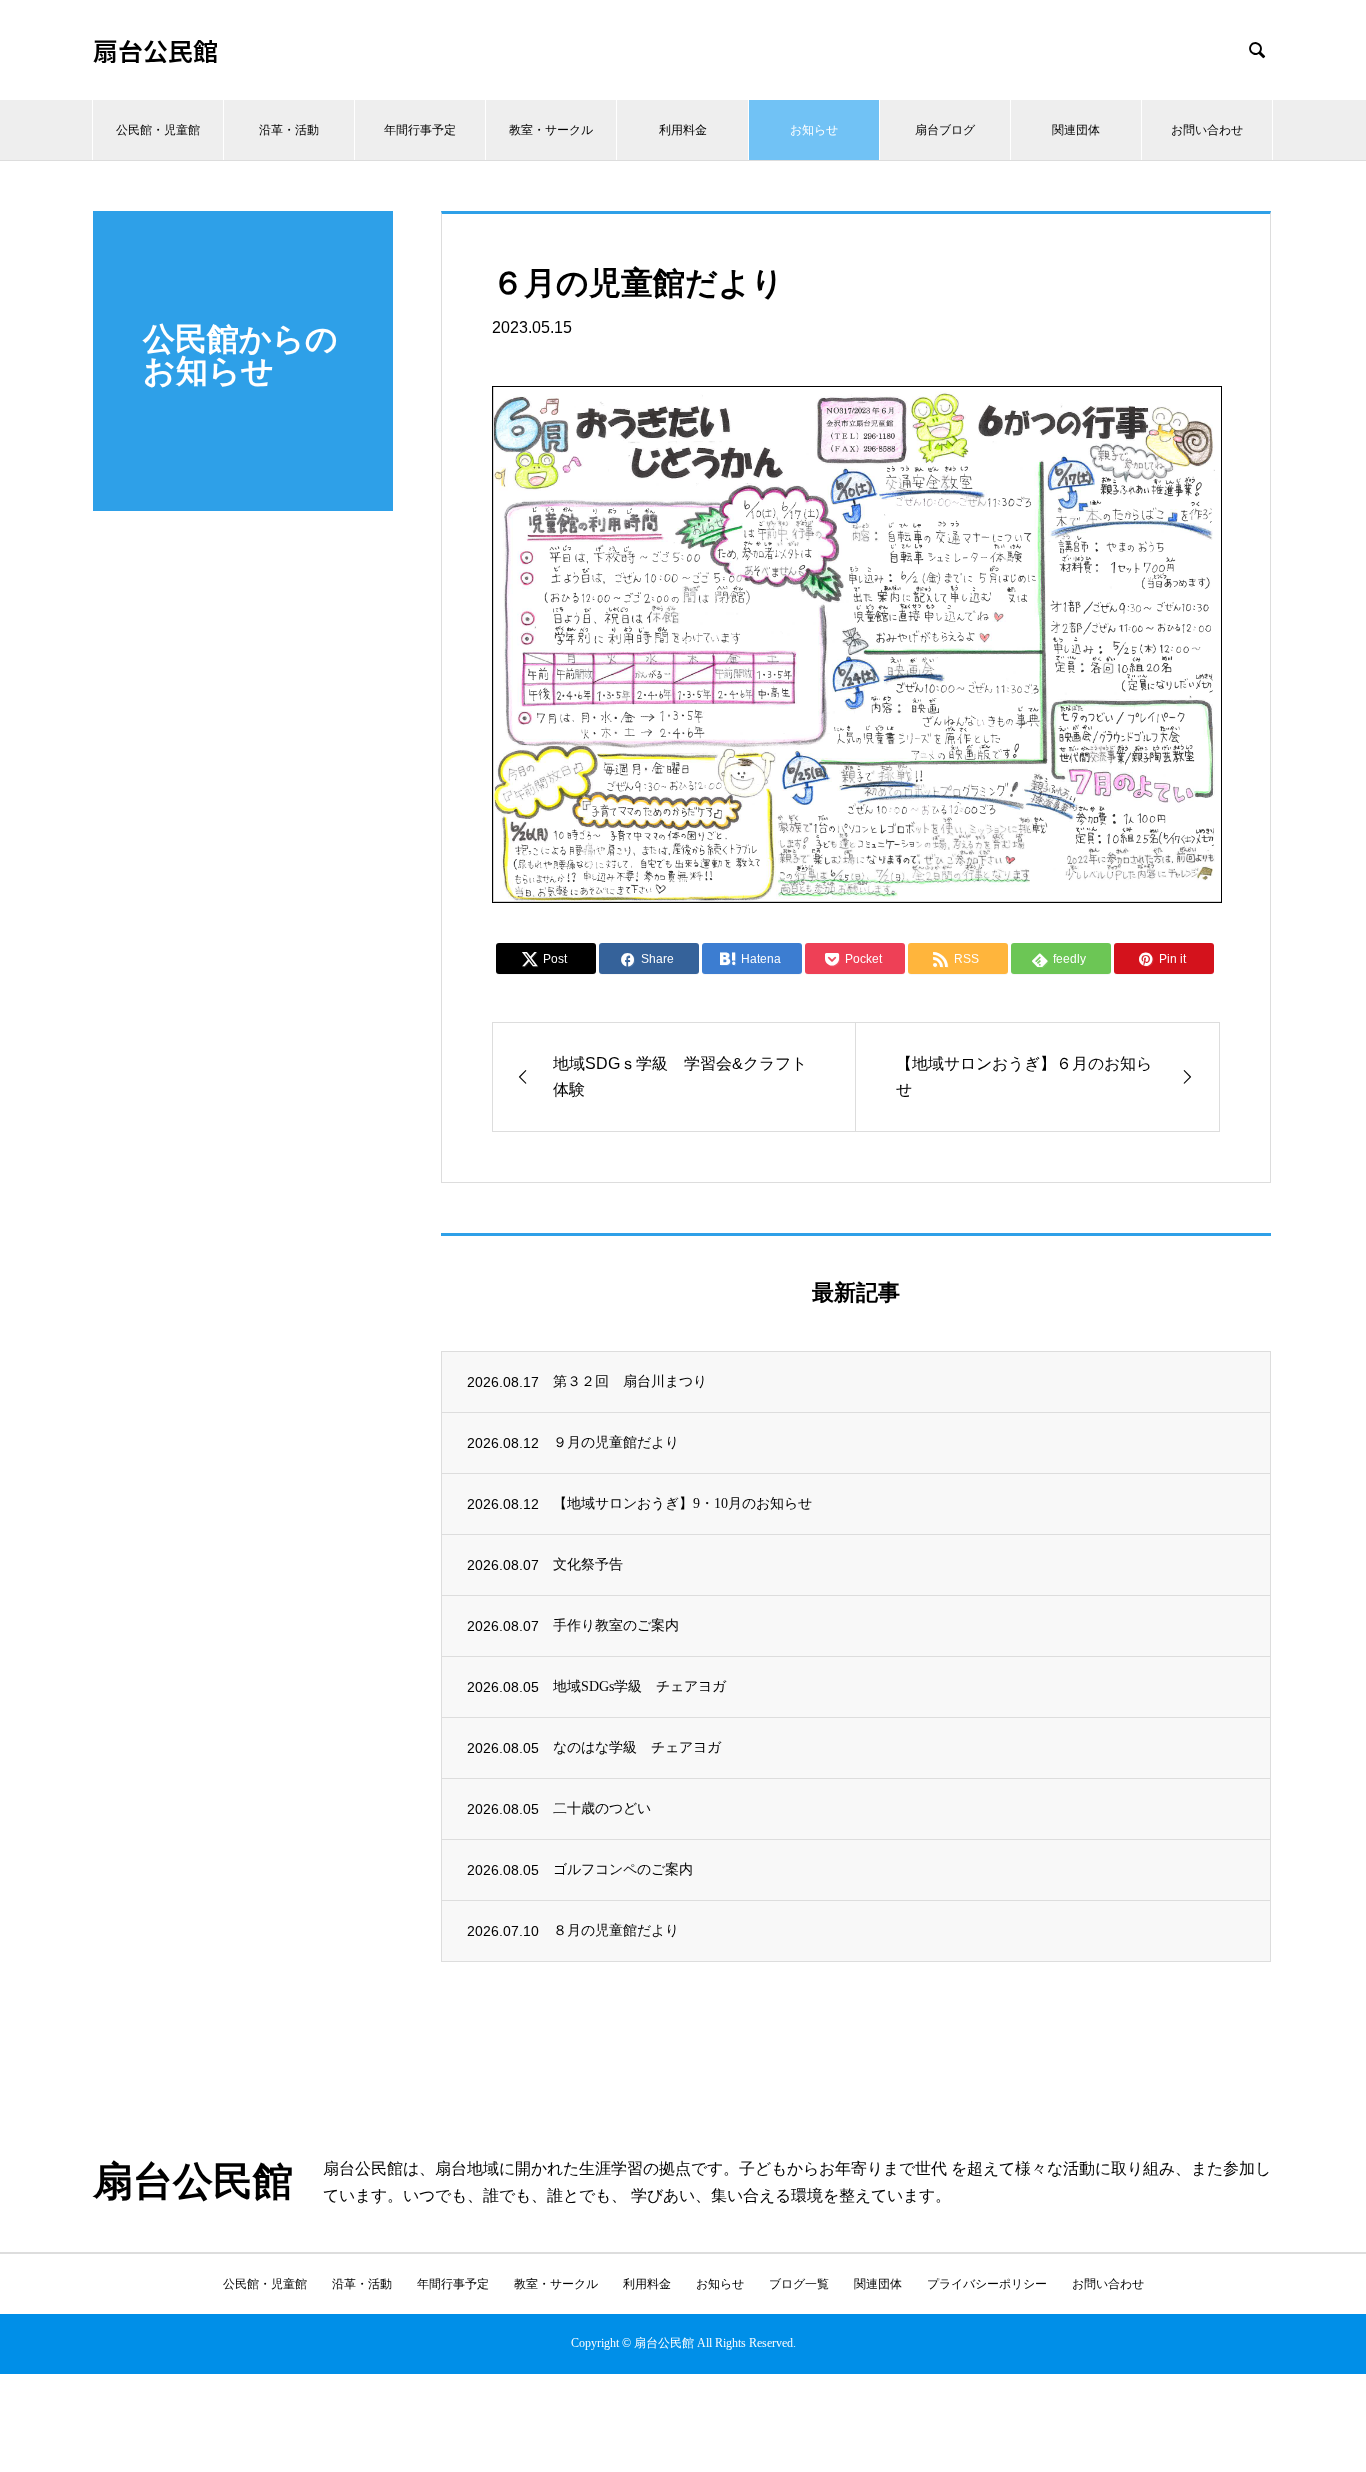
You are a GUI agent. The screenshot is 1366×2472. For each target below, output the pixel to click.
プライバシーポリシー (987, 2284)
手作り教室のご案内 (616, 1625)
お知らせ (814, 130)
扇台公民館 (155, 50)
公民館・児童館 (158, 130)
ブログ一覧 (799, 2284)
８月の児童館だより (616, 1930)
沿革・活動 (289, 130)
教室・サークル (551, 130)
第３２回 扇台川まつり (630, 1381)
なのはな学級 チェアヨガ (637, 1747)
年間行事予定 (420, 130)
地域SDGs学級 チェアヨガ (639, 1686)
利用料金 (683, 130)
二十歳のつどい (602, 1808)
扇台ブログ (945, 130)
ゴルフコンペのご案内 (623, 1869)
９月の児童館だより (616, 1442)
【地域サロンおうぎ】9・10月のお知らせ (682, 1503)
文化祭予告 (588, 1564)
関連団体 (1076, 130)
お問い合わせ (1207, 130)
